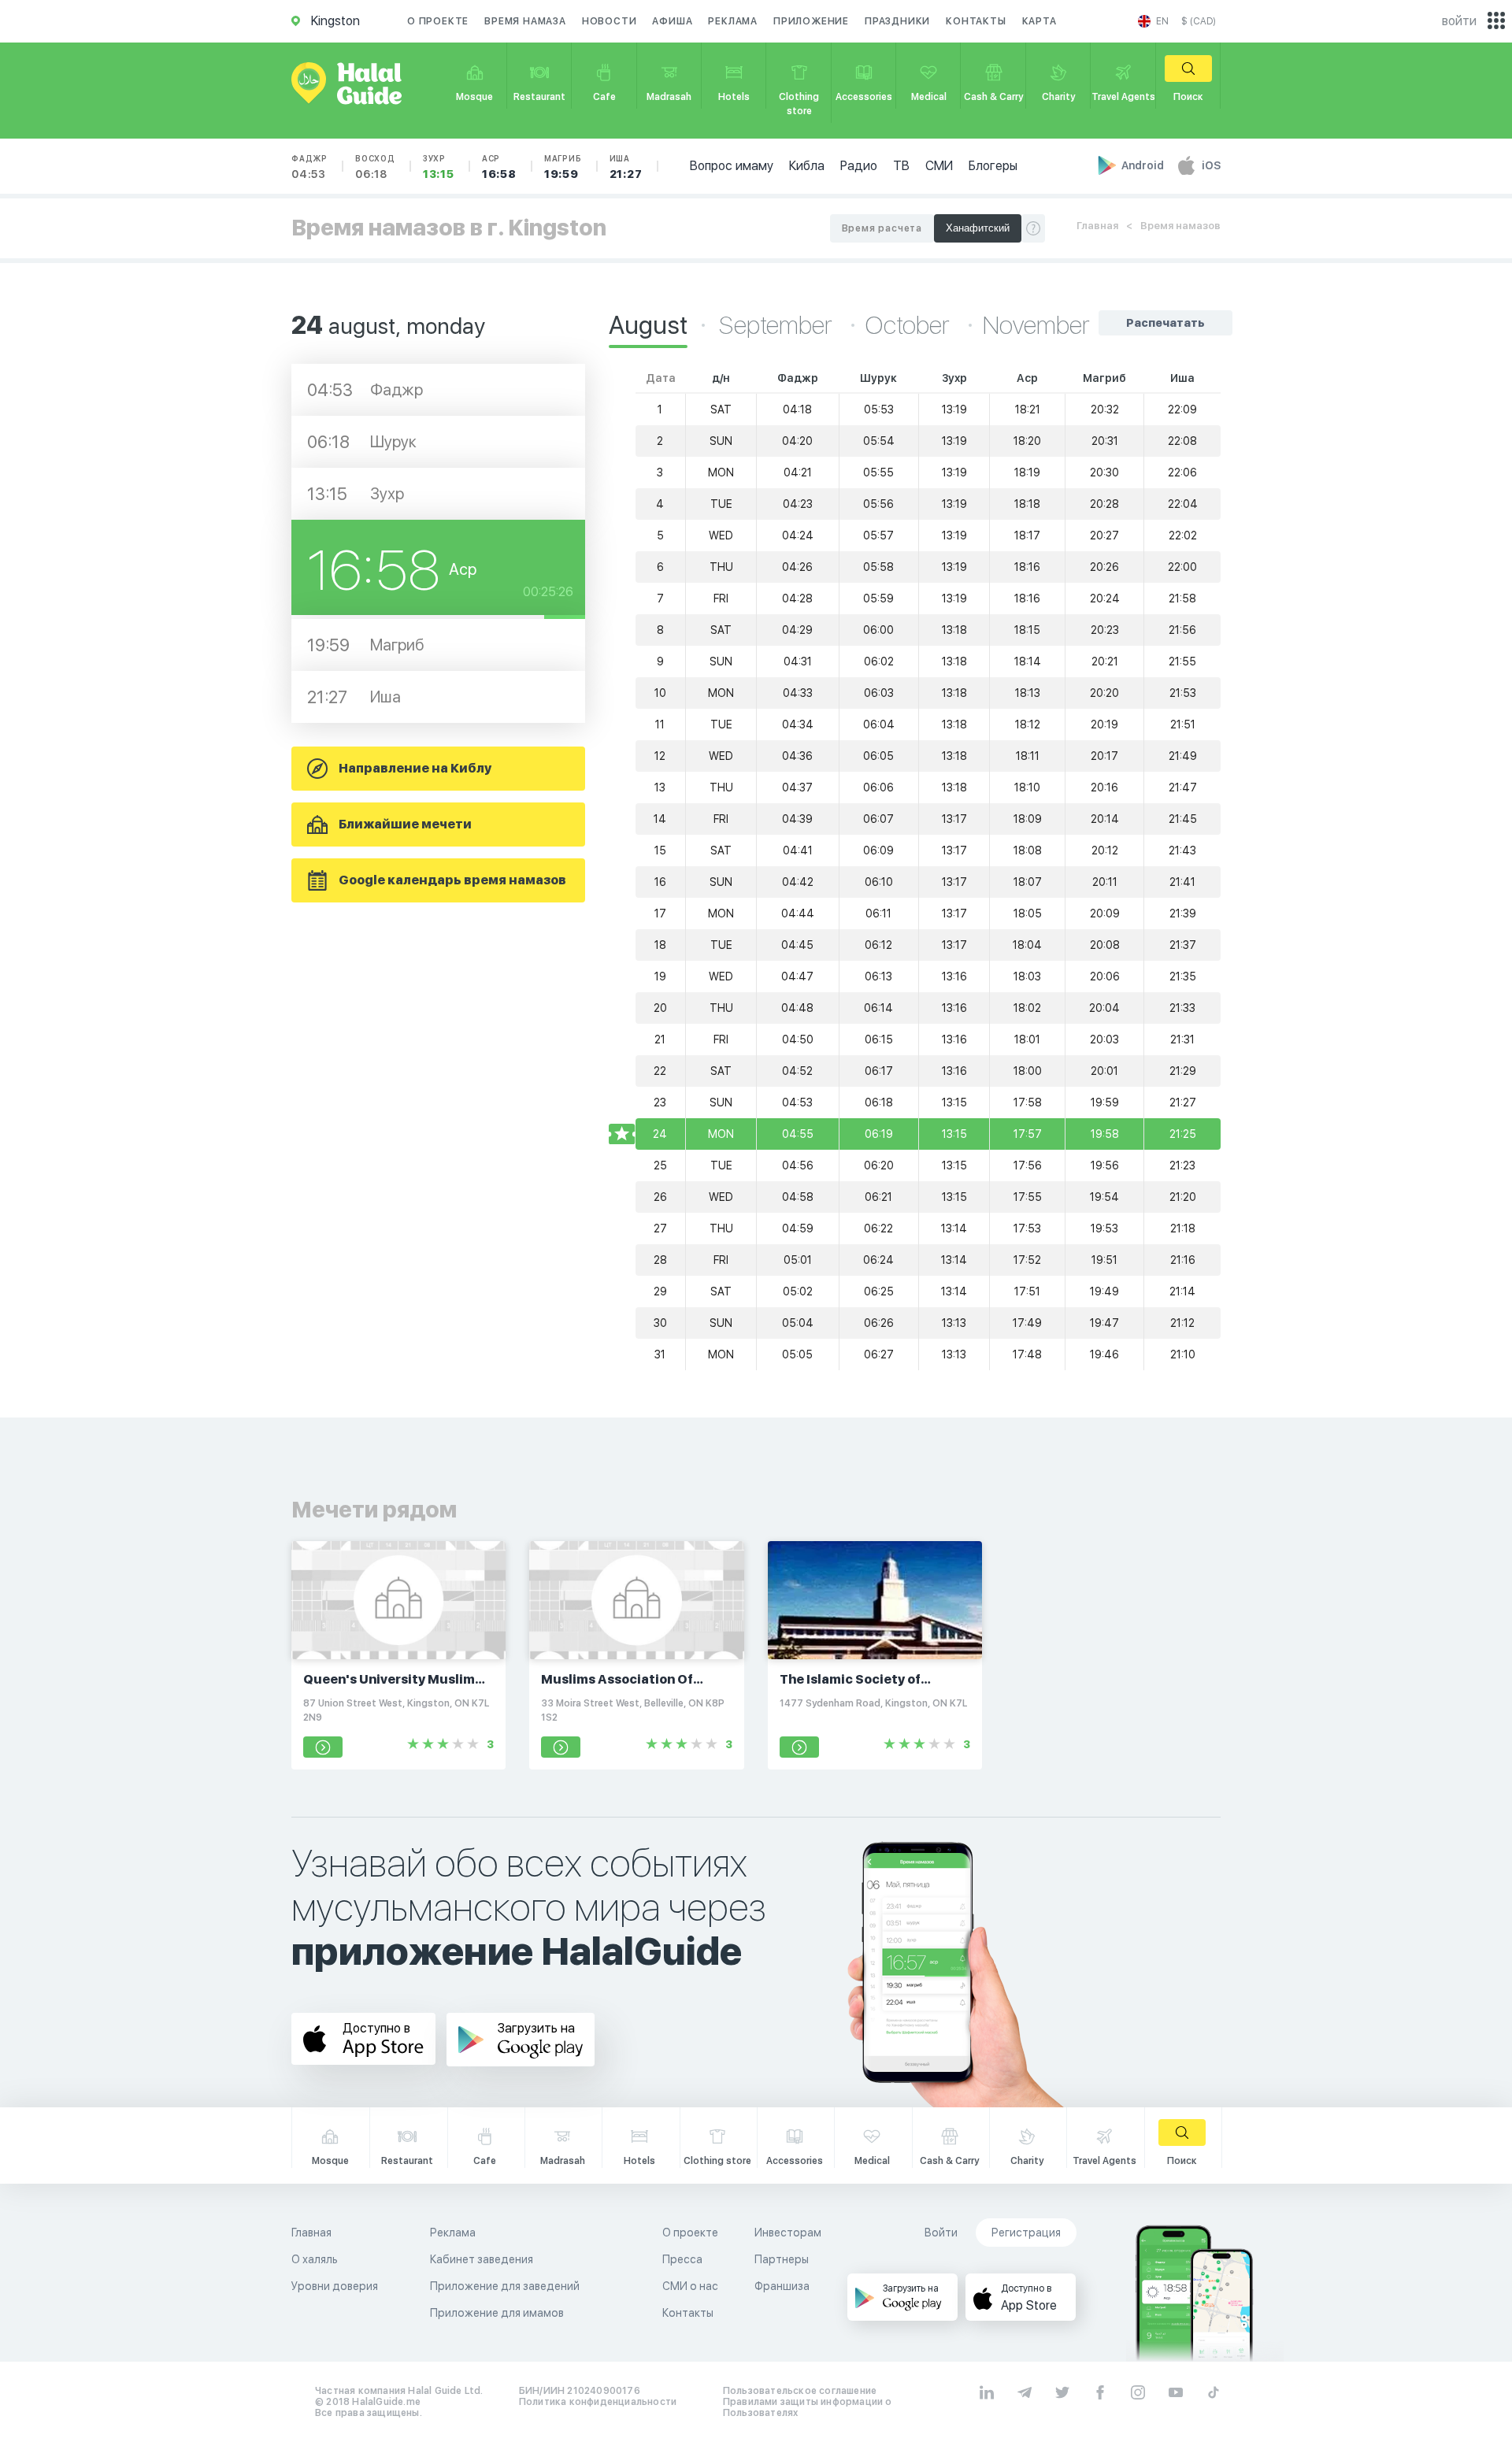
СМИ (939, 166)
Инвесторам (788, 2233)
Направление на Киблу (415, 768)
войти (1459, 21)
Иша (626, 167)
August (648, 325)
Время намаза (525, 21)
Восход (375, 167)
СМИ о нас (690, 2286)
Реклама (733, 21)
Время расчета (882, 228)
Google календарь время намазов (452, 880)
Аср (499, 167)
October (910, 325)
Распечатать (1165, 323)
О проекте (438, 21)
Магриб (563, 167)
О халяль (315, 2259)
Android (1144, 165)
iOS (1211, 165)
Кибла (807, 166)
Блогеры (993, 166)
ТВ (901, 166)
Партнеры (782, 2259)
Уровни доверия (335, 2286)
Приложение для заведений (505, 2286)
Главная (1097, 226)
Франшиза (782, 2286)
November (1036, 325)
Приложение (811, 21)
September (778, 325)
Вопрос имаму (732, 166)
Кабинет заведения (482, 2259)
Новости (610, 21)
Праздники (897, 21)
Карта (1039, 21)
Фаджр (309, 167)
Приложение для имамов (497, 2313)
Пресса (682, 2259)
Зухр (439, 167)
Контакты (976, 21)
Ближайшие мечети (405, 824)
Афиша (672, 21)
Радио (859, 166)
